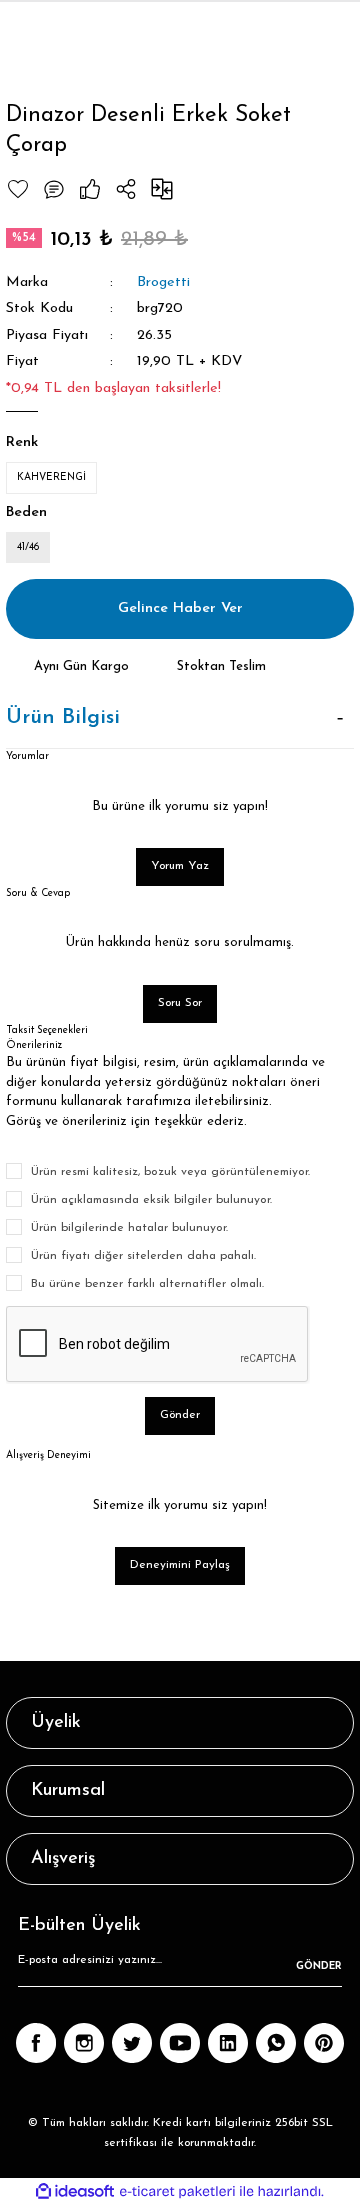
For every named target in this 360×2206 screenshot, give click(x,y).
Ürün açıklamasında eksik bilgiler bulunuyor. (151, 1200)
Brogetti (163, 282)
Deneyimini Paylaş (180, 1565)
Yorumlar (27, 756)
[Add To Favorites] (18, 189)
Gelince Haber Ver (180, 608)
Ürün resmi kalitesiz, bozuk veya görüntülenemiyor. (170, 1172)
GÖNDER (319, 1966)
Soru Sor (180, 1003)
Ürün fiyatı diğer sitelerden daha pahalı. (143, 1256)
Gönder (180, 1415)
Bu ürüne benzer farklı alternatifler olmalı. (147, 1284)
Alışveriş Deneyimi (48, 1455)
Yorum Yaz (180, 866)
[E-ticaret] (177, 2191)
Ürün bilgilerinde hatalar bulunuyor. (129, 1228)
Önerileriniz (34, 1045)
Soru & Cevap (38, 893)
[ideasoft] (75, 2192)
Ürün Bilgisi (63, 717)
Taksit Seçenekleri (47, 1030)
